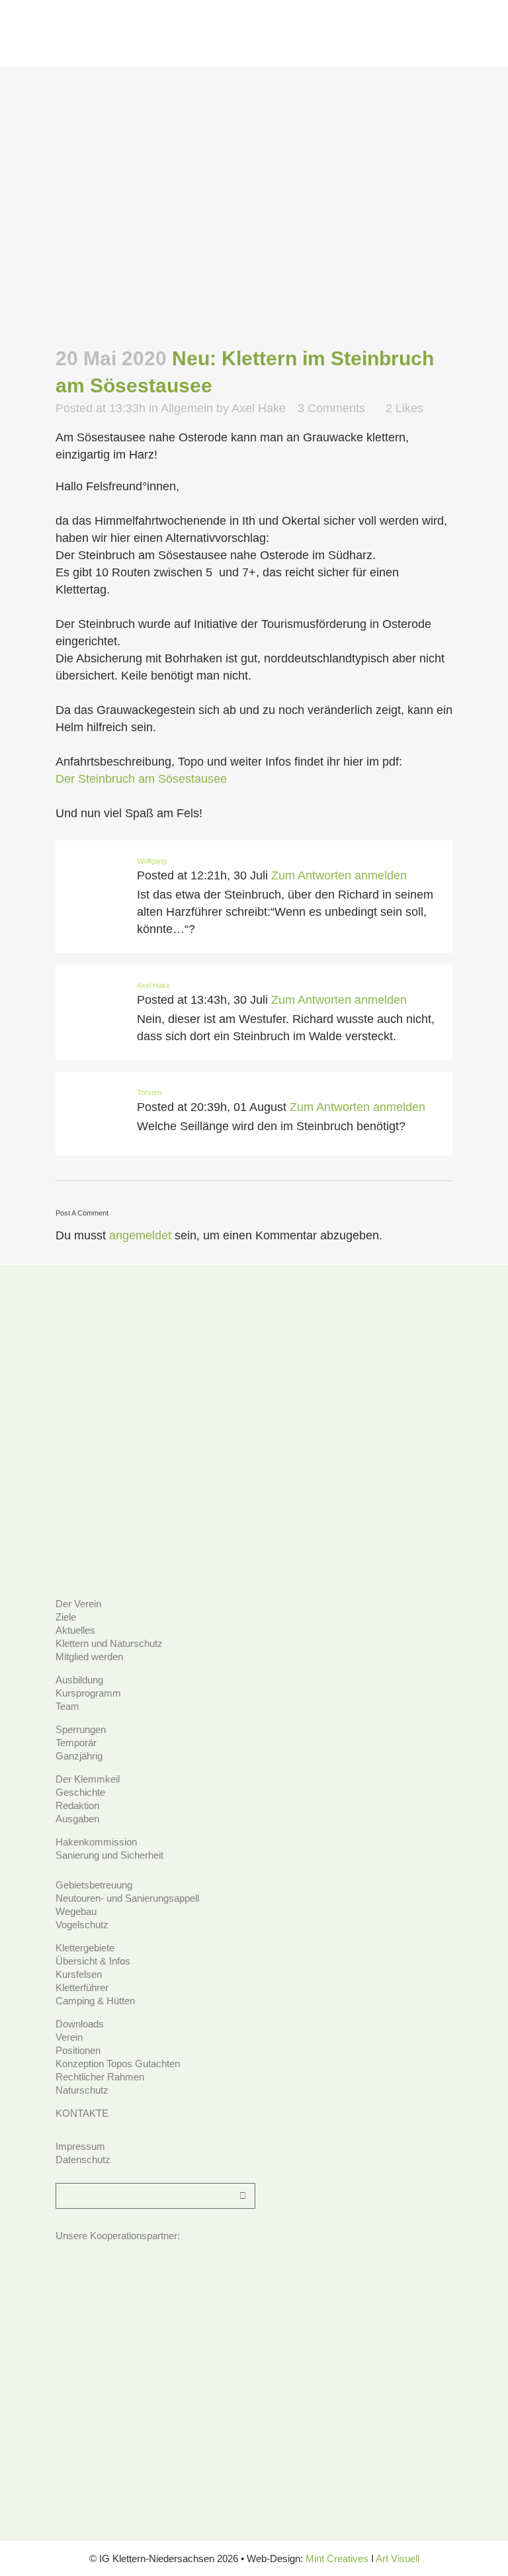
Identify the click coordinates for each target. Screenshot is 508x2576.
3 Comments (331, 408)
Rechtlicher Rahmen (100, 2077)
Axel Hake (259, 408)
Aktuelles (75, 1630)
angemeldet (140, 1235)
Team (67, 1706)
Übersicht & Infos (93, 1961)
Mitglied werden (89, 1657)
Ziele (66, 1617)
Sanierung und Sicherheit (109, 1855)
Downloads (80, 2024)
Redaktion (77, 1805)
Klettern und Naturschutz (109, 1643)
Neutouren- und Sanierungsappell (127, 1898)
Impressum (80, 2146)
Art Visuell (398, 2558)
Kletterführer (82, 1987)
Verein (69, 2037)
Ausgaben (77, 1819)
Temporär (76, 1743)
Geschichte (80, 1792)
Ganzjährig (79, 1756)
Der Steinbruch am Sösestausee (141, 779)
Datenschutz (83, 2159)
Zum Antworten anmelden (339, 875)
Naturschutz (82, 2090)
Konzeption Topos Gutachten (118, 2064)
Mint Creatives (337, 2558)
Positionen (78, 2050)
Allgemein (187, 408)
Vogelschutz (82, 1925)
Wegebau (76, 1911)
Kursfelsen (79, 1974)
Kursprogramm (88, 1693)
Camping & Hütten (95, 2001)
